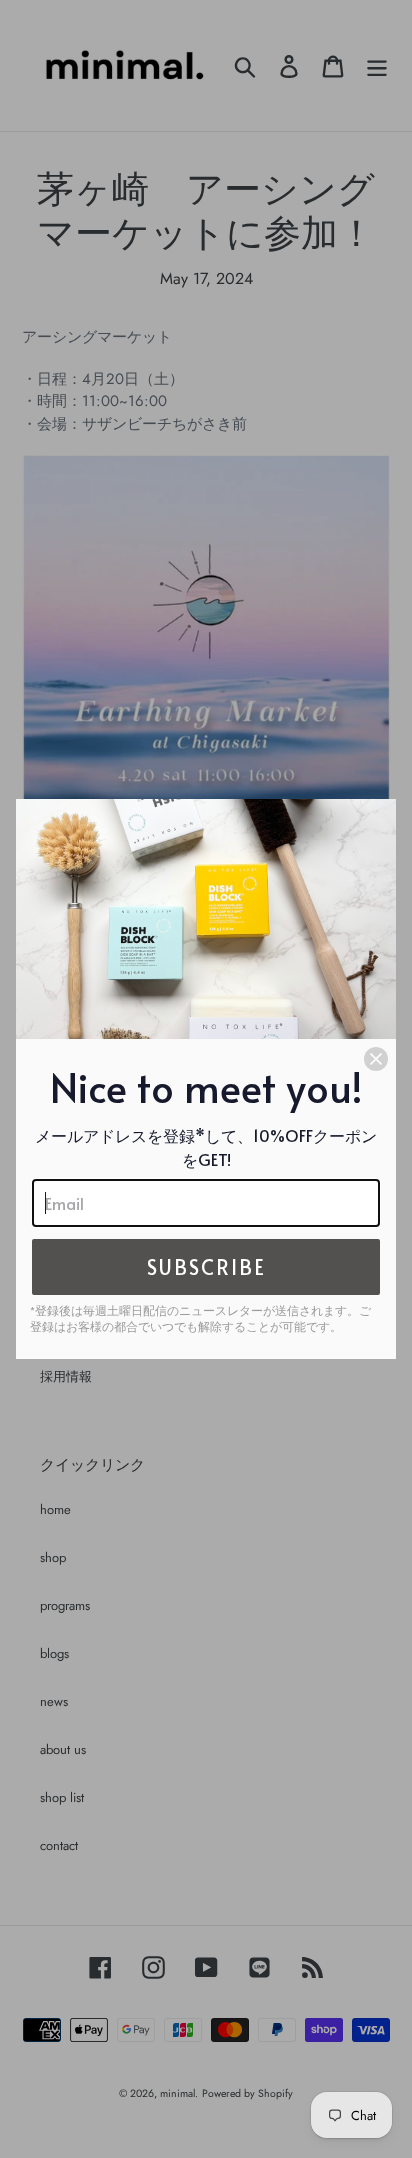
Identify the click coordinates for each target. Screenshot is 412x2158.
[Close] (376, 1059)
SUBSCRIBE (206, 1267)
